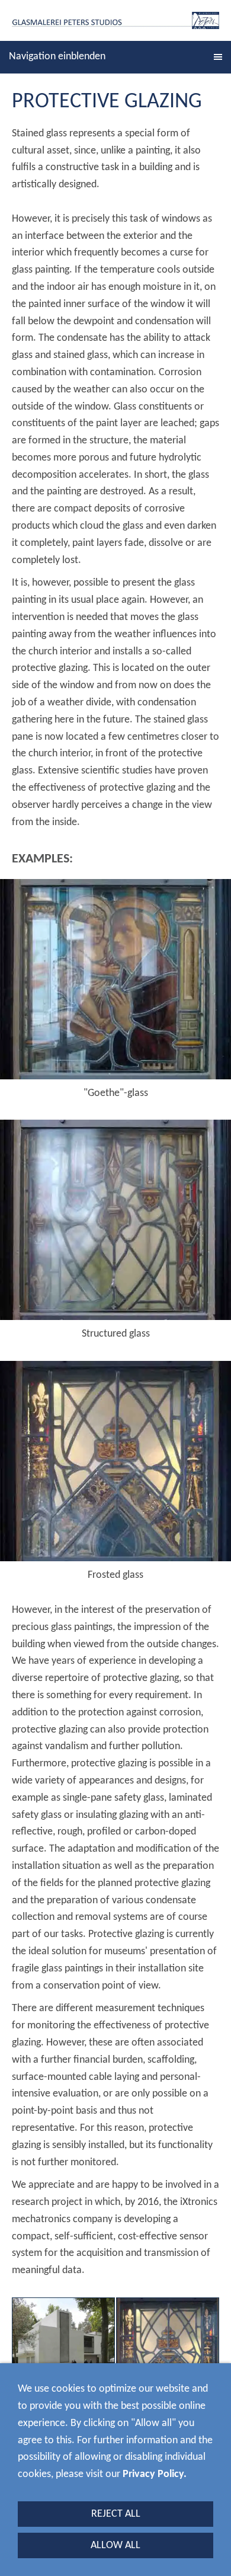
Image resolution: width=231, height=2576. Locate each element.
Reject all (116, 2514)
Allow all (115, 2545)
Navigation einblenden (57, 57)
